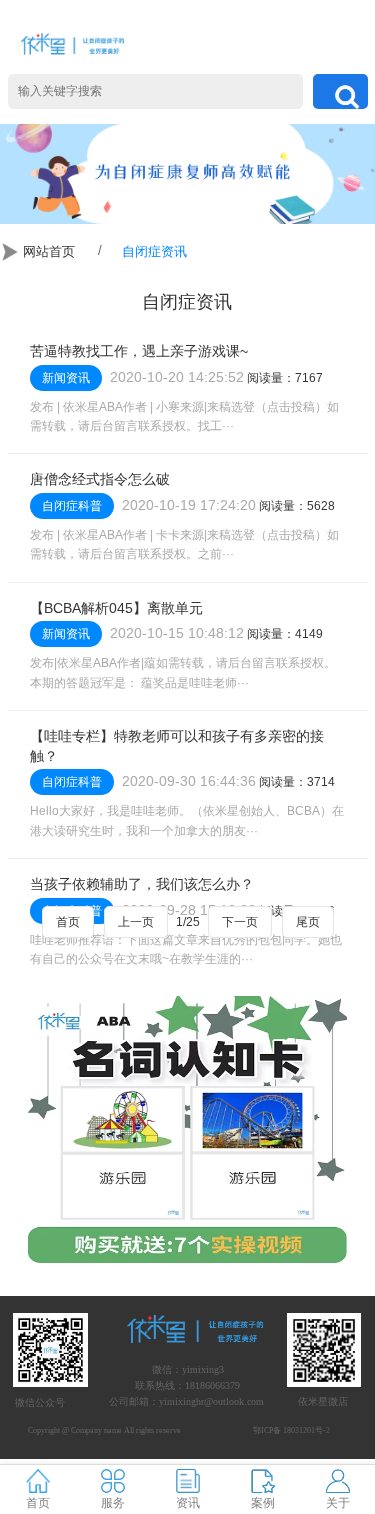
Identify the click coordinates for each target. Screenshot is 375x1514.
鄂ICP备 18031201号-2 (291, 1430)
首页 (68, 922)
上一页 (136, 922)
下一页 (240, 922)
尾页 (308, 922)
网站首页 (49, 251)
